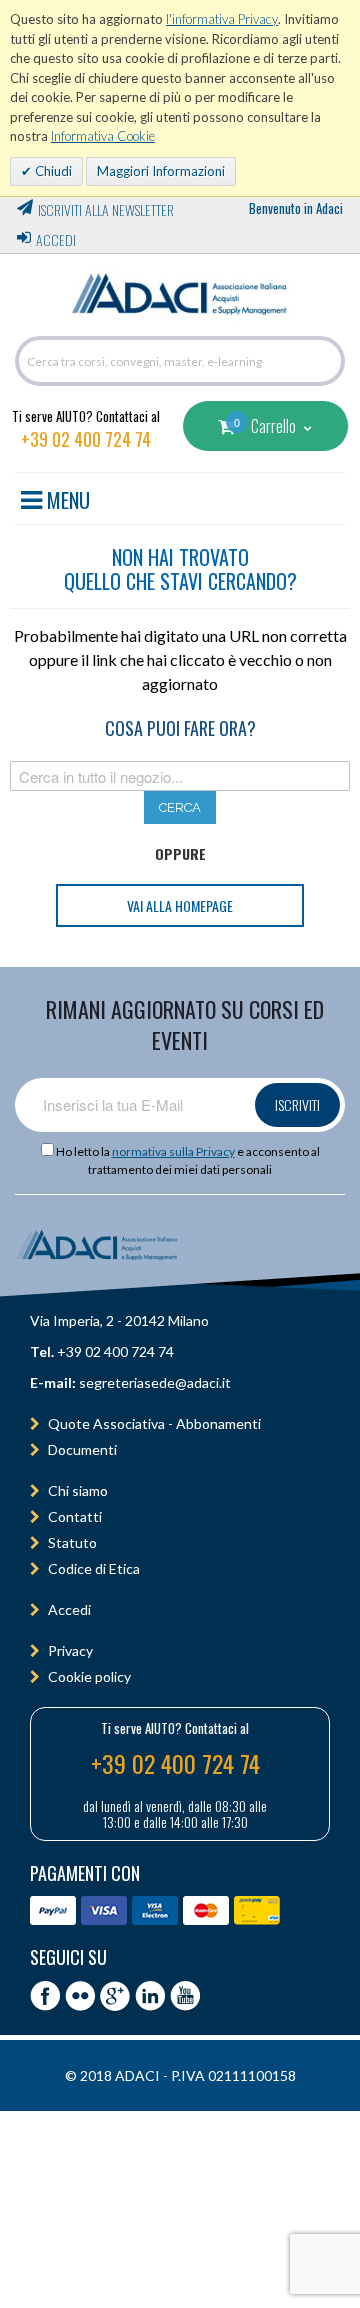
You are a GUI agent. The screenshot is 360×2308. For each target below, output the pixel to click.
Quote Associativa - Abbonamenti (154, 1423)
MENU (66, 497)
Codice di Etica (94, 1568)
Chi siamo (78, 1490)
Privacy (70, 1650)
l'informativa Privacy (222, 19)
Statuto (72, 1542)
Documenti (82, 1449)
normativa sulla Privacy (173, 1151)
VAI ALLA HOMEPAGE (180, 905)
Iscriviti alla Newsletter (106, 209)
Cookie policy (89, 1676)
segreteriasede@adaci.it (155, 1382)
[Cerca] (325, 361)
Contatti (75, 1516)
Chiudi (52, 171)
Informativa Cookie (103, 136)
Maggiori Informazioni (161, 171)
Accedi (56, 239)
